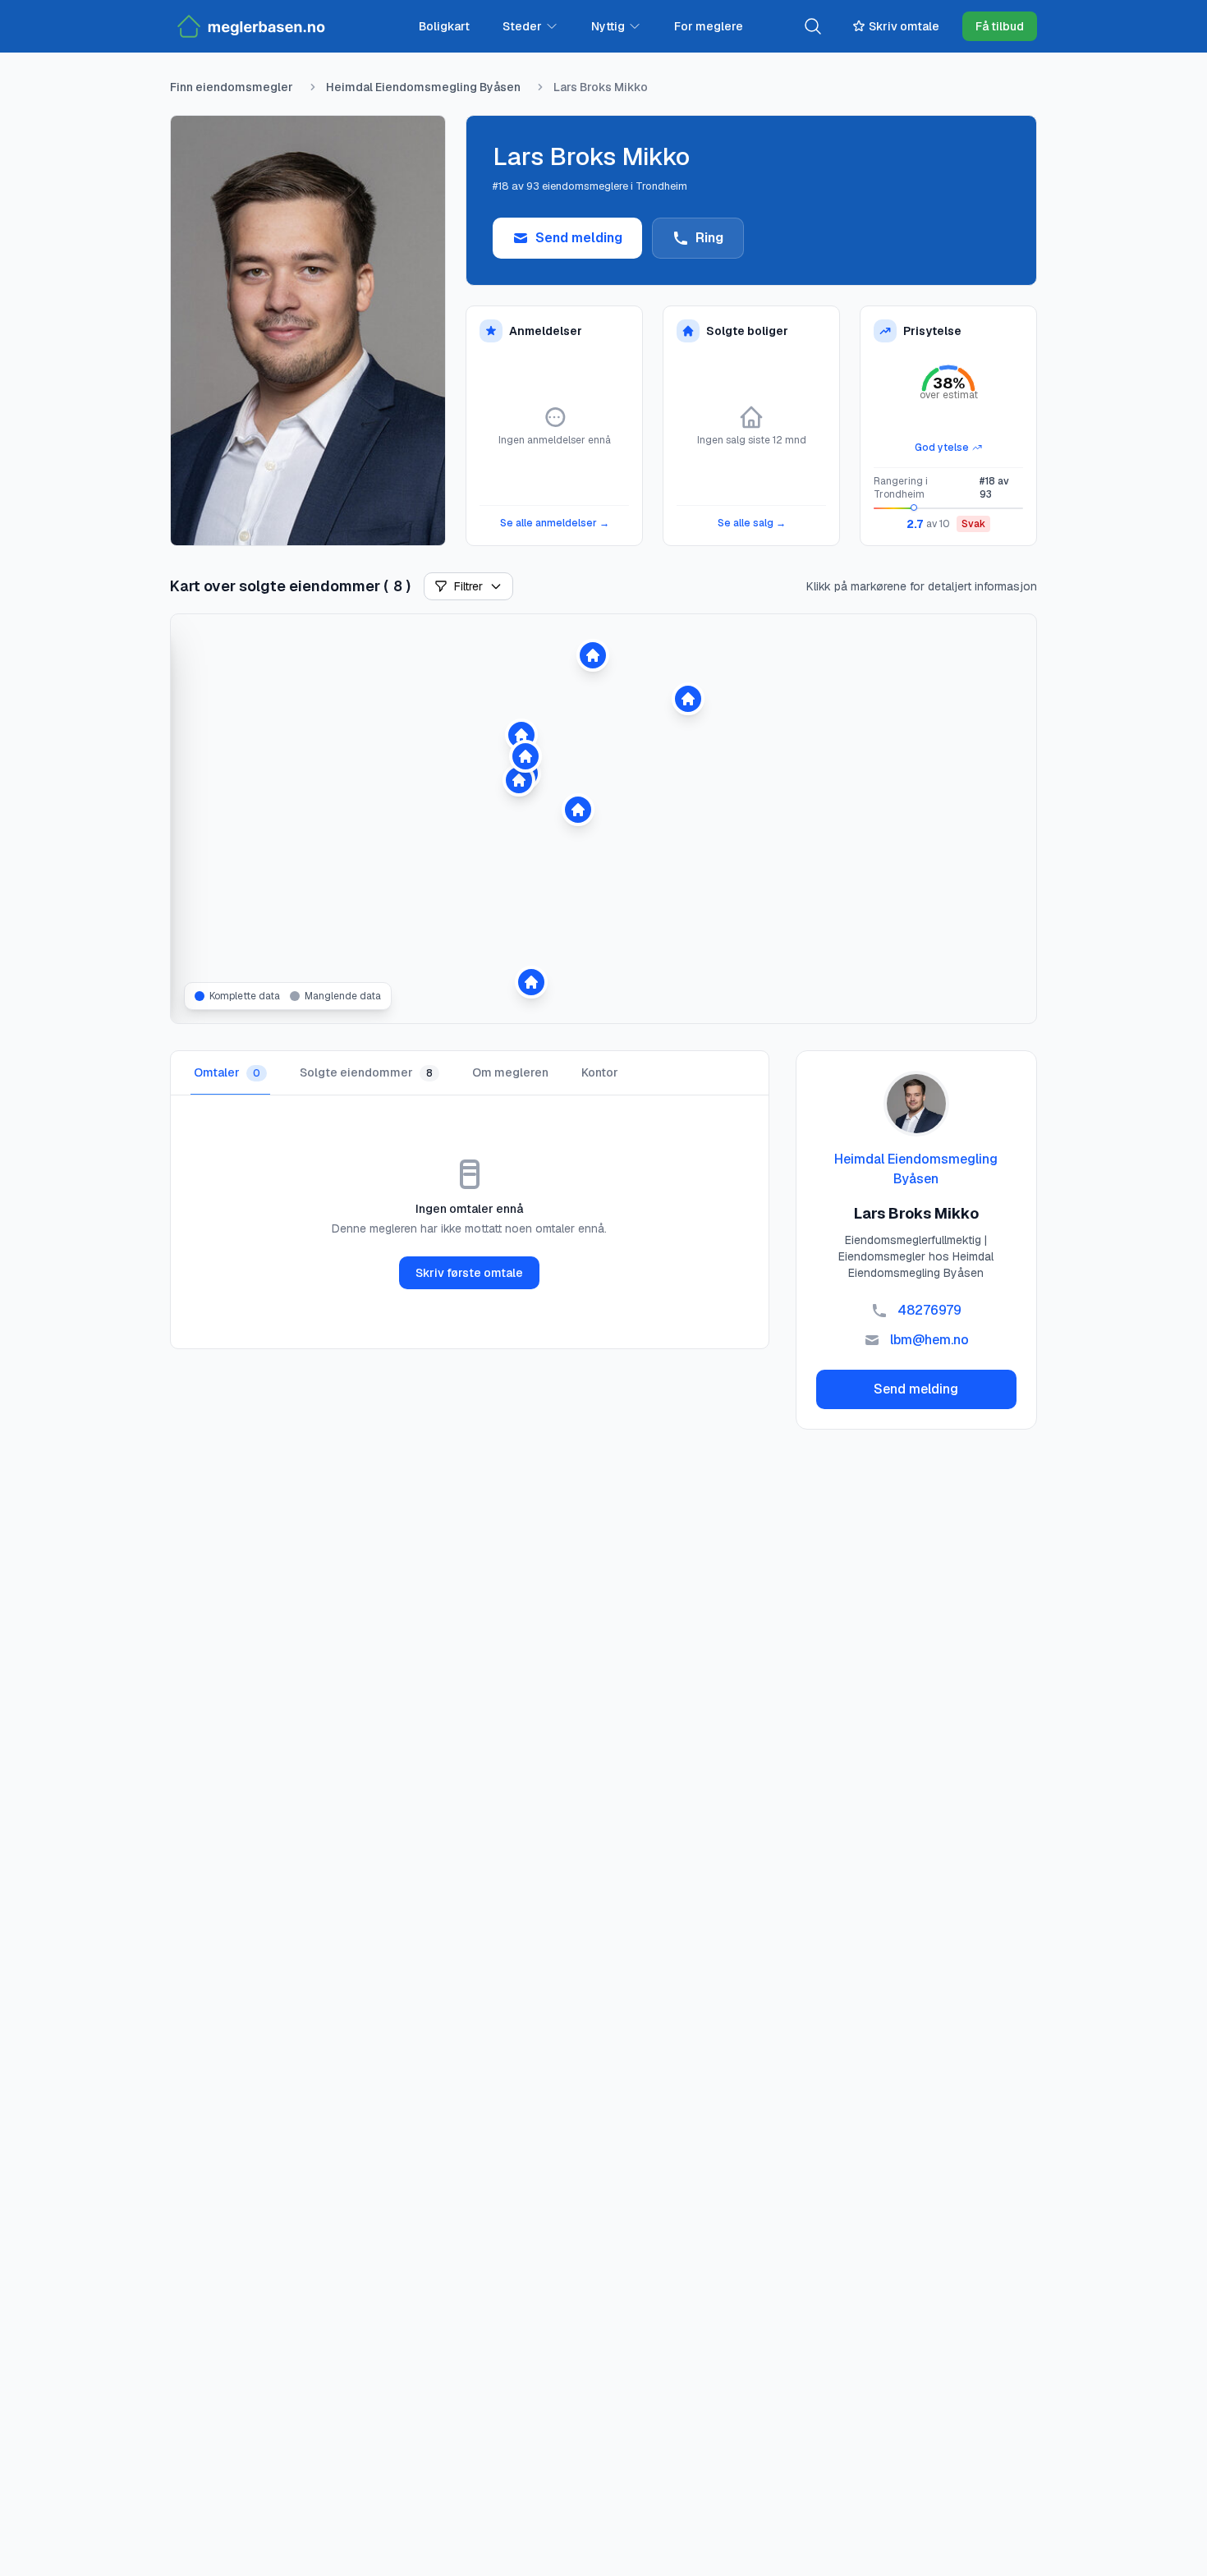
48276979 (929, 1310)
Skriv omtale (904, 26)
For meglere (709, 26)
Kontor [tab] (600, 1072)
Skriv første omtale (469, 1273)
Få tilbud (1000, 26)
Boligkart (444, 26)
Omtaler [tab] (227, 1072)
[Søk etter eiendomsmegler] (813, 26)
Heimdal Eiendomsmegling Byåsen (423, 87)
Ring (709, 238)
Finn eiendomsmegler (232, 87)
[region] (603, 819)
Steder (522, 26)
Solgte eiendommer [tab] (366, 1072)
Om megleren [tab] (510, 1072)
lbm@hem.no (929, 1340)
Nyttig (608, 26)
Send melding (579, 238)
